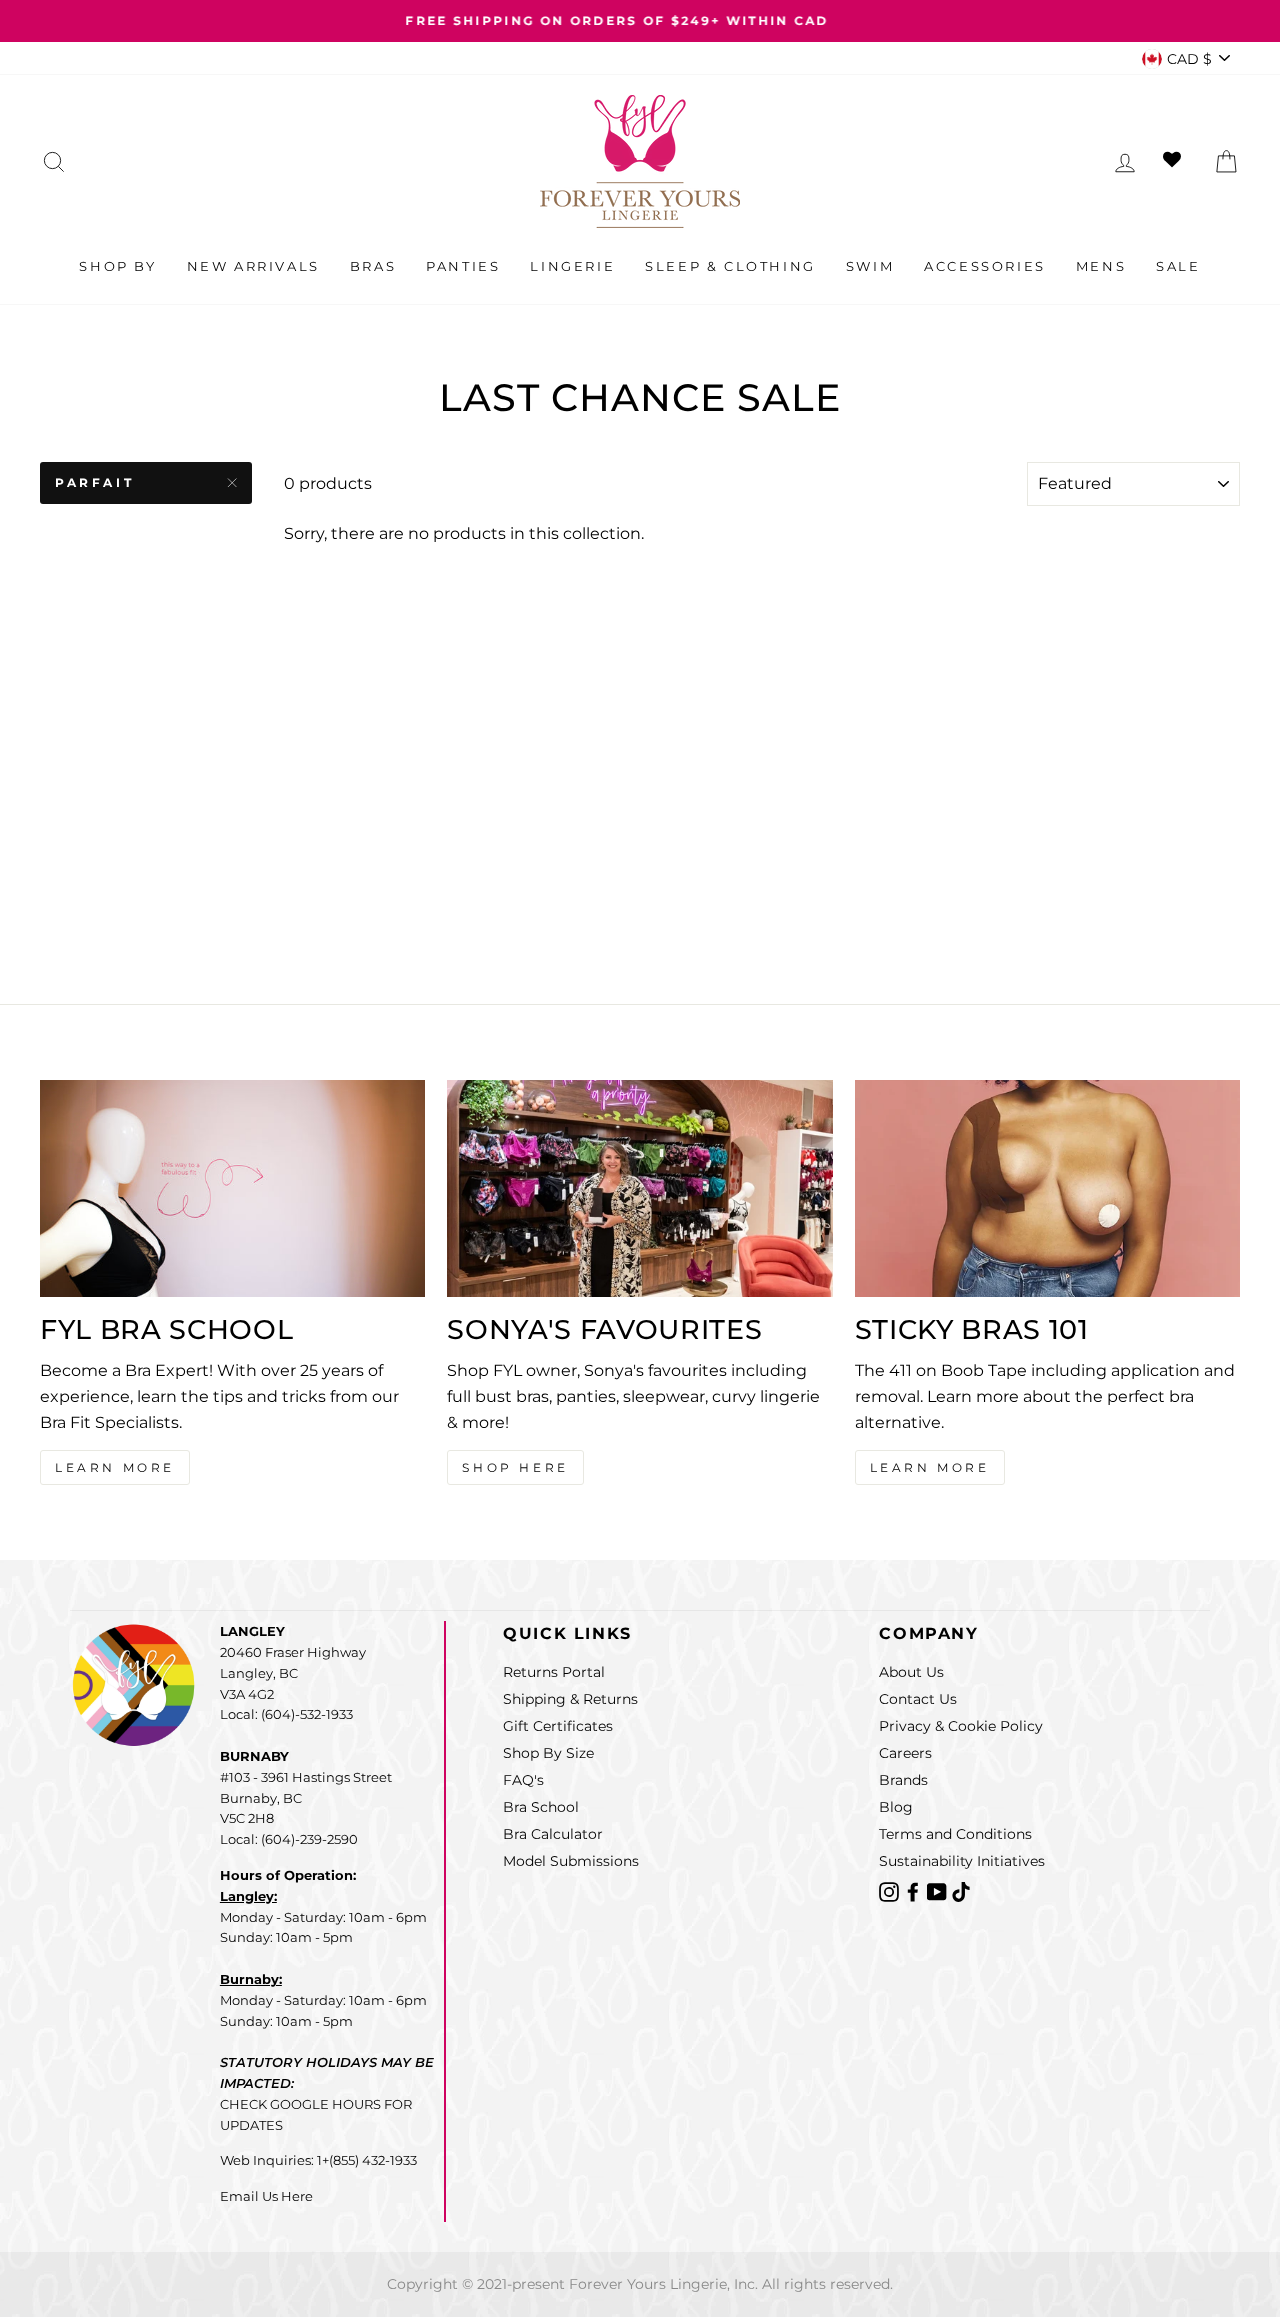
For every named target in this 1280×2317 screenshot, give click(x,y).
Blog (896, 1807)
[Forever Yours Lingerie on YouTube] (939, 1890)
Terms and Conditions (955, 1834)
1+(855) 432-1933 (367, 2160)
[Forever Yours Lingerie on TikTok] (961, 1890)
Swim (870, 266)
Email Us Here (266, 2196)
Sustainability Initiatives (962, 1861)
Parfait (94, 482)
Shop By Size (548, 1753)
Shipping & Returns (570, 1699)
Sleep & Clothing (730, 266)
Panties (463, 266)
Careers (905, 1753)
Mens (1101, 266)
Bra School (541, 1807)
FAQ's (523, 1780)
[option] (640, 21)
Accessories (985, 266)
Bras (373, 266)
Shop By (117, 266)
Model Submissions (571, 1861)
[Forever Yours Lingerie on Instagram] (891, 1890)
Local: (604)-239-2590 (289, 1839)
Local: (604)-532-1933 (286, 1714)
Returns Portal (554, 1672)
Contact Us (918, 1699)
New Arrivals (253, 266)
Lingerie (572, 266)
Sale (1178, 266)
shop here (515, 1467)
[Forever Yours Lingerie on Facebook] (915, 1890)
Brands (903, 1780)
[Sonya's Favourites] (639, 1188)
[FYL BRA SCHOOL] (232, 1188)
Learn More (115, 1467)
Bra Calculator (553, 1834)
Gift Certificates (558, 1726)
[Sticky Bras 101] (1047, 1188)
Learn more (930, 1467)
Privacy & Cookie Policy (961, 1726)
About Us (911, 1672)
